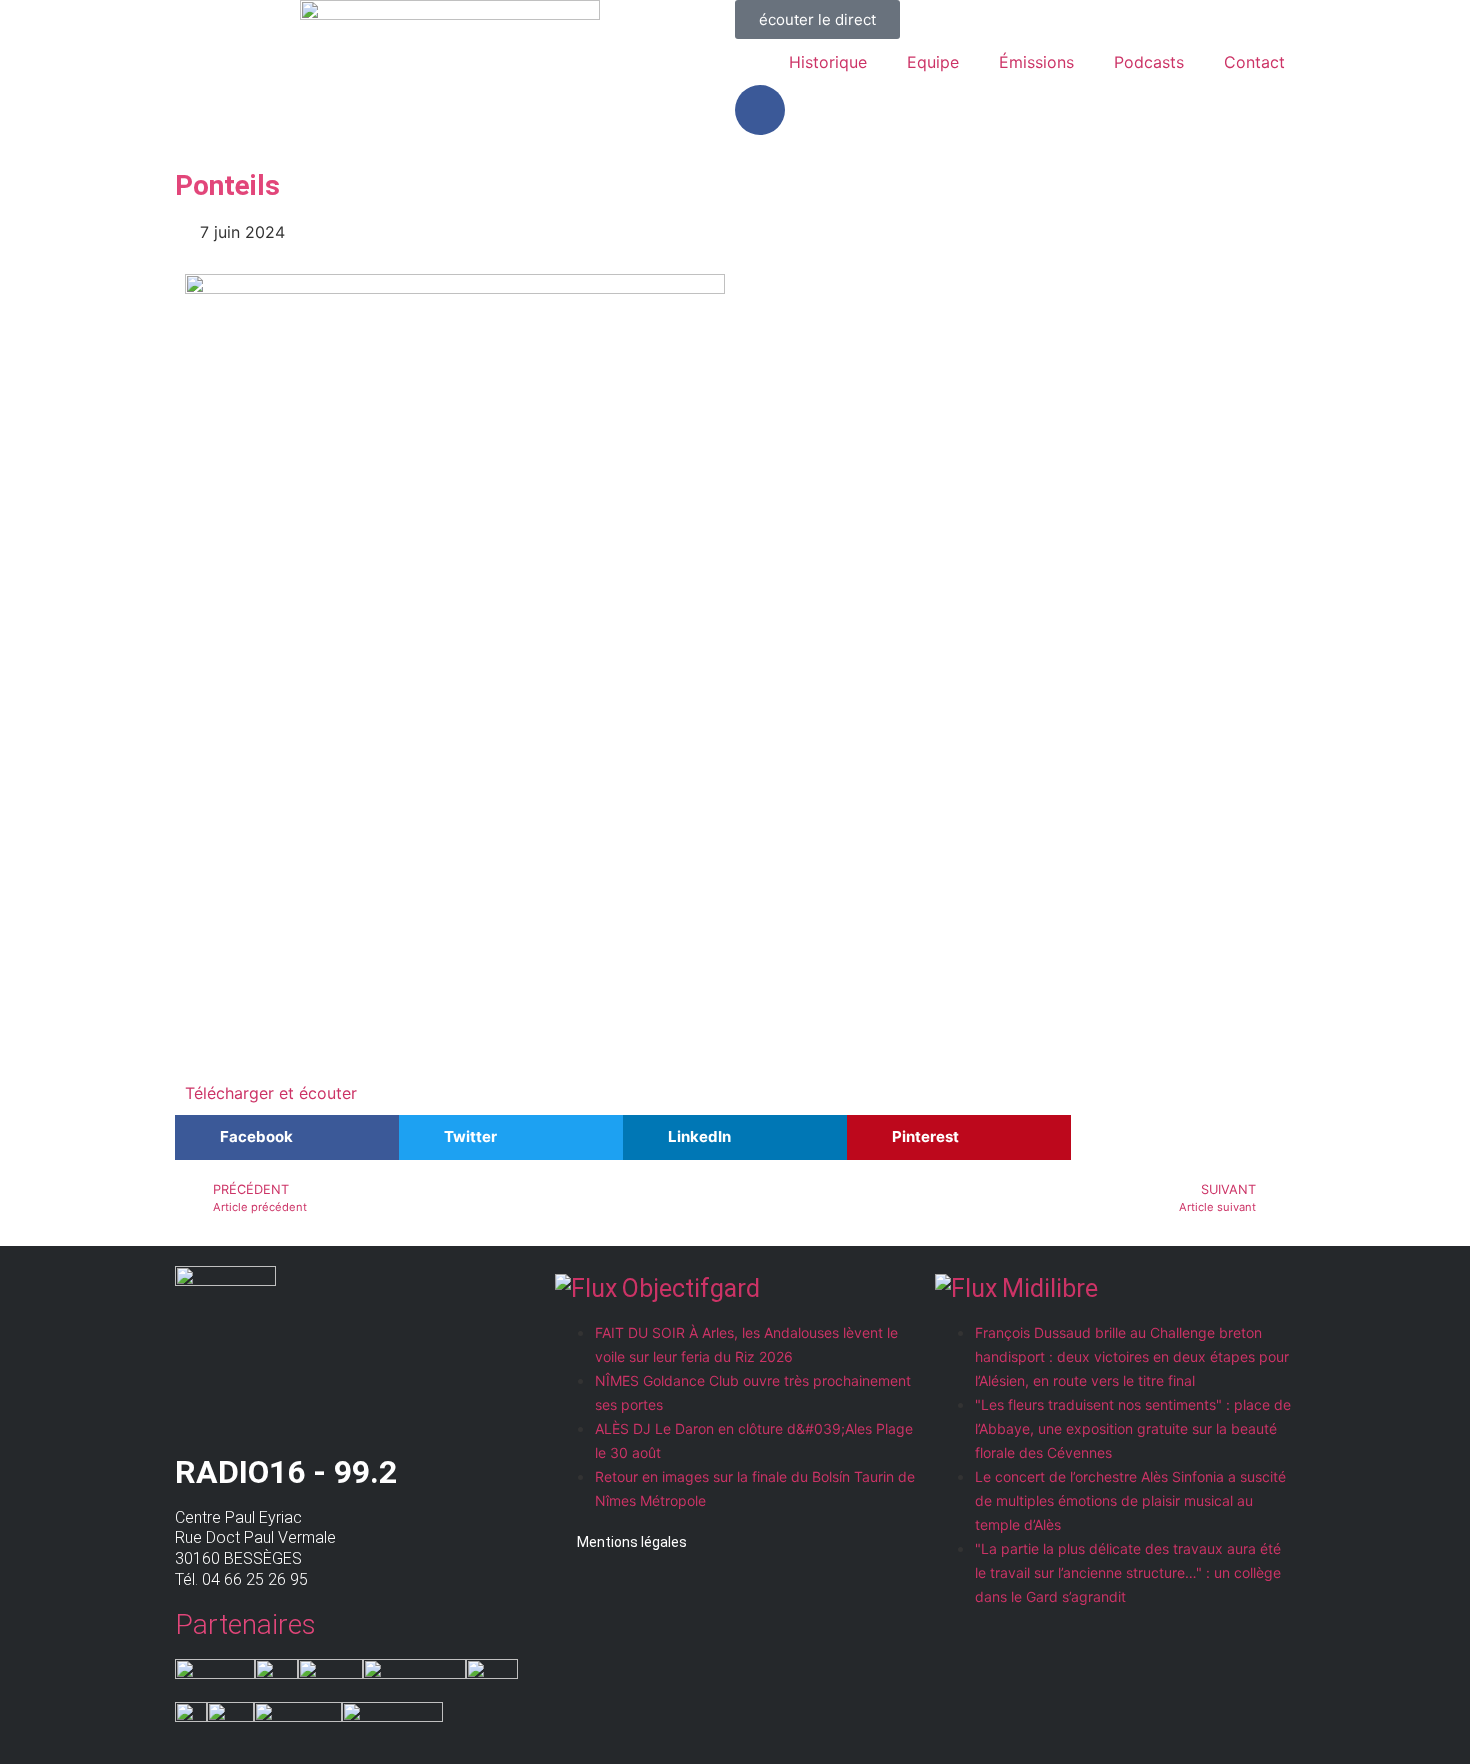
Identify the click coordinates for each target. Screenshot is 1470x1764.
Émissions (1036, 62)
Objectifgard (691, 1288)
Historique (828, 62)
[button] (287, 1137)
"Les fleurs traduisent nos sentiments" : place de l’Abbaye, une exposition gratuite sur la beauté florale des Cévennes (1133, 1428)
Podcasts (1149, 62)
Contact (1254, 62)
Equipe (933, 62)
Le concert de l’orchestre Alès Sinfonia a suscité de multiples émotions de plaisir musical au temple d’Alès (1130, 1500)
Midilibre (1050, 1288)
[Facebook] (760, 110)
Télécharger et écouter (271, 1093)
